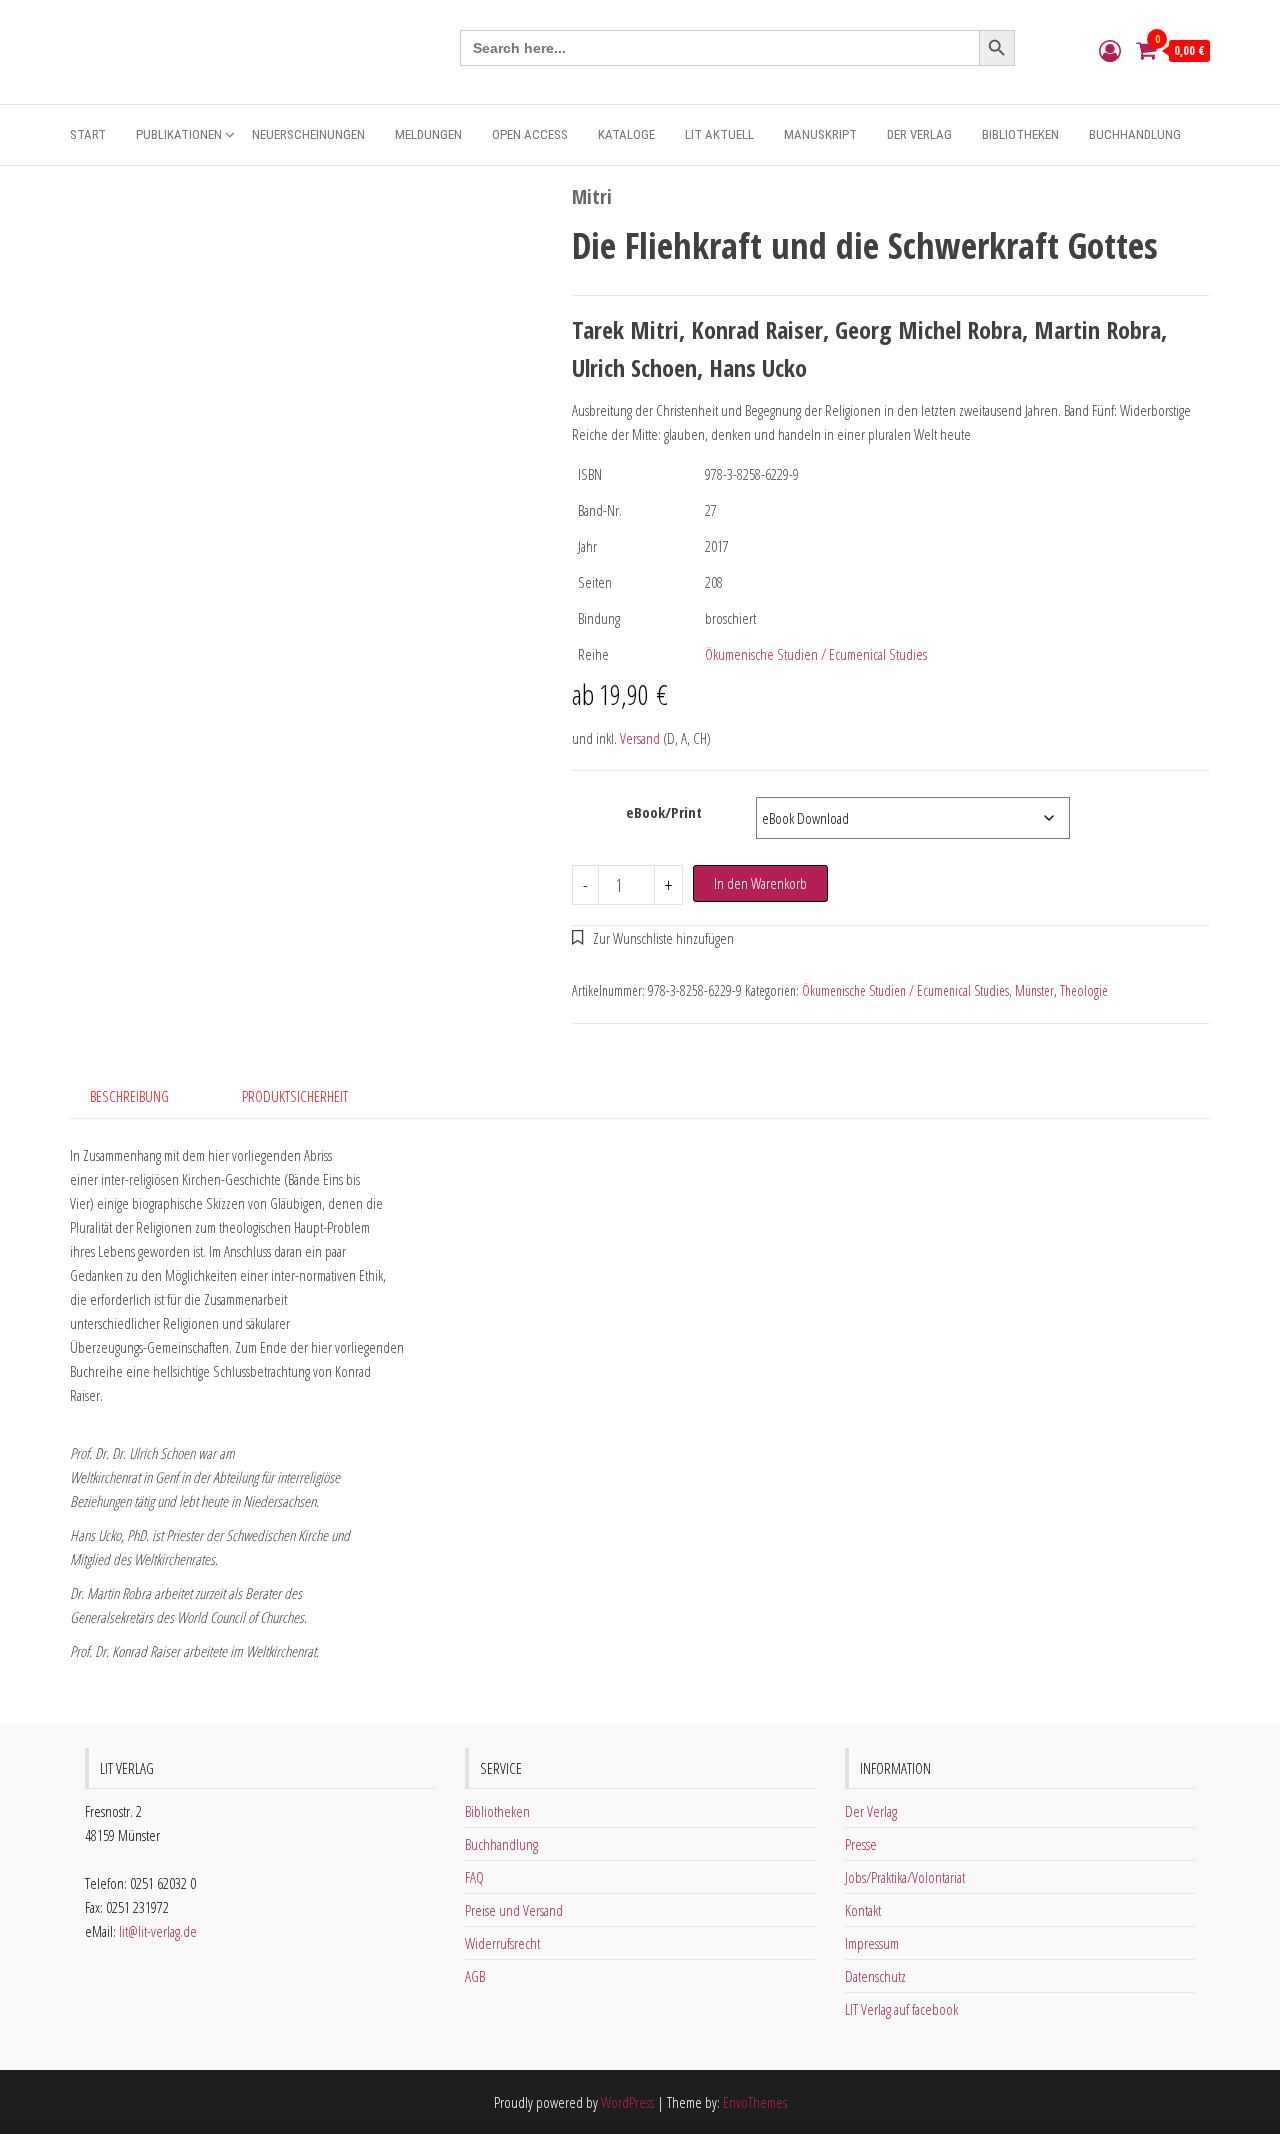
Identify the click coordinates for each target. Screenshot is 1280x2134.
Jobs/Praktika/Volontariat (905, 1877)
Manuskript (820, 134)
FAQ (474, 1877)
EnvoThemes (755, 2102)
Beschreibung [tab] (129, 1096)
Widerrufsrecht (502, 1943)
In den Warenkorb (760, 883)
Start (88, 134)
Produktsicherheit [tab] (295, 1096)
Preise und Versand (514, 1910)
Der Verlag (919, 134)
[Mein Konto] (1110, 50)
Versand (640, 738)
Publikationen (179, 134)
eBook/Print (664, 812)
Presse (861, 1844)
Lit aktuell (719, 134)
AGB (475, 1976)
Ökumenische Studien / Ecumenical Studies (816, 654)
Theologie (1084, 990)
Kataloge (626, 134)
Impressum (872, 1943)
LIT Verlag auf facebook (901, 2009)
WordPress (627, 2102)
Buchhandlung (1135, 134)
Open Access (530, 134)
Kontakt (863, 1910)
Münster (1034, 990)
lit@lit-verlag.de (158, 1931)
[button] (653, 938)
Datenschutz (875, 1976)
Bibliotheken (1020, 134)
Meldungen (428, 134)
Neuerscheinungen (308, 134)
